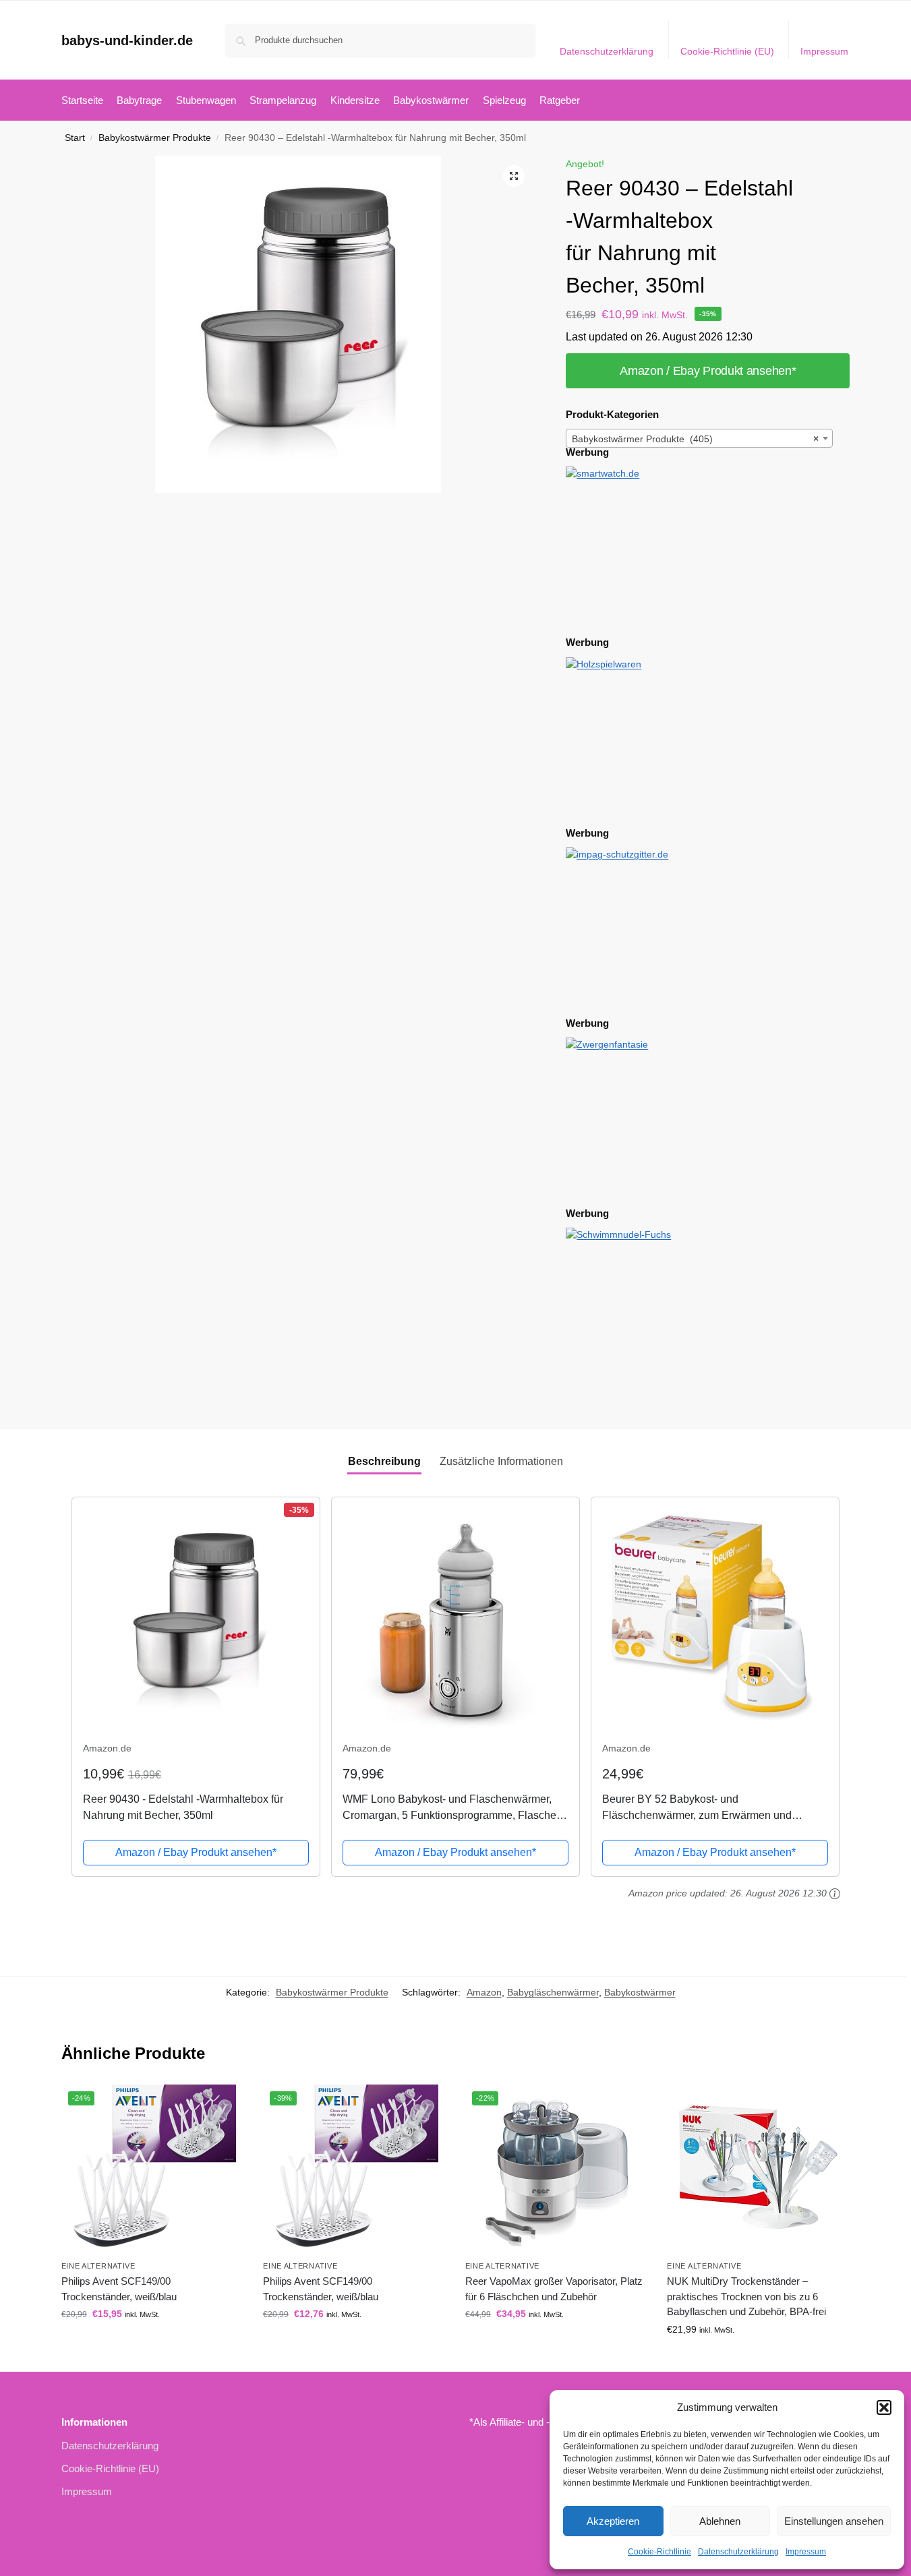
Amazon (484, 1992)
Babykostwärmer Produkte (155, 138)
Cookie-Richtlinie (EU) (727, 51)
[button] (884, 2407)
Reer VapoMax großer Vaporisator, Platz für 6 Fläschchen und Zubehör (554, 2289)
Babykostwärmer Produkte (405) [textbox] (695, 439)
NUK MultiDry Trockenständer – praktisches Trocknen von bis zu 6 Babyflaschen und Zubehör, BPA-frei (746, 2296)
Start (75, 138)
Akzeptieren (613, 2521)
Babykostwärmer (640, 1992)
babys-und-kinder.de (127, 40)
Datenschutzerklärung (738, 2552)
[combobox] (699, 438)
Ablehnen (720, 2521)
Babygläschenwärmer (553, 1992)
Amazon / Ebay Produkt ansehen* (708, 371)
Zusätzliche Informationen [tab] (501, 1461)
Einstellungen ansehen (834, 2521)
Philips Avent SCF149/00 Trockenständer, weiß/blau (119, 2289)
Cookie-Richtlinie (659, 2552)
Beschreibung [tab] (384, 1461)
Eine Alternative (98, 2266)
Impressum (806, 2552)
